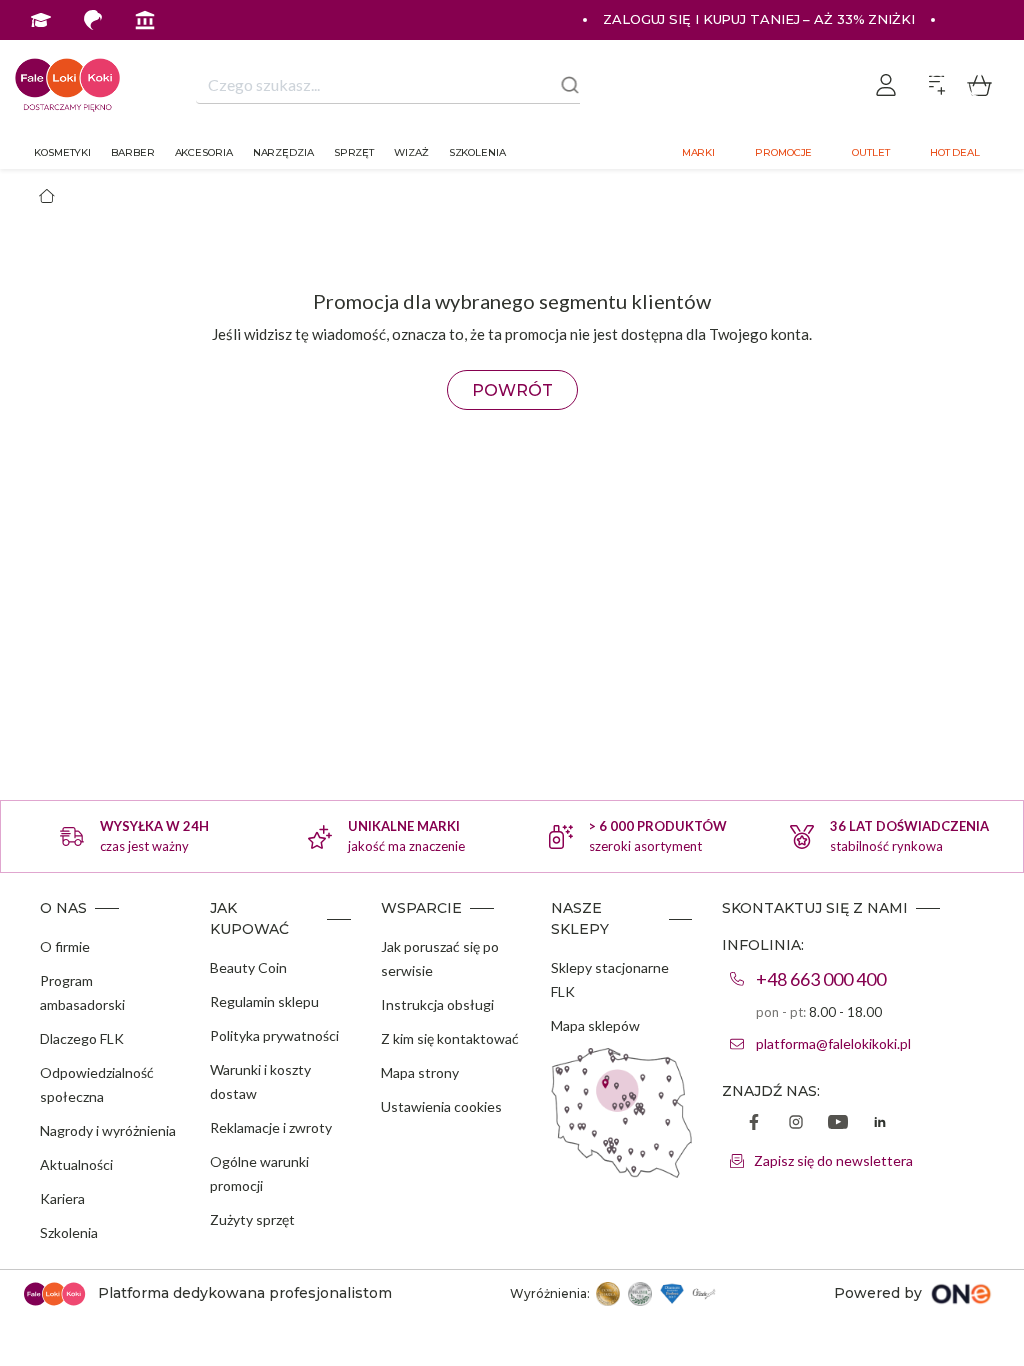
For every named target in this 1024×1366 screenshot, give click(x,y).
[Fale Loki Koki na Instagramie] (796, 1124)
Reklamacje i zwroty (271, 1127)
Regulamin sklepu (264, 1001)
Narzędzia (283, 152)
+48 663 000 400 (821, 979)
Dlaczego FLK (82, 1038)
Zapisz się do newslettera (833, 1160)
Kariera (62, 1198)
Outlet (870, 152)
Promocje (783, 152)
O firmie (65, 946)
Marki (699, 152)
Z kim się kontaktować (450, 1038)
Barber (132, 152)
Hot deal (955, 152)
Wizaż (411, 152)
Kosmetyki (62, 152)
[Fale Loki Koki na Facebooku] (754, 1124)
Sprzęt (354, 152)
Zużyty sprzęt (252, 1219)
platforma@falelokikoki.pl (833, 1043)
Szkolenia (477, 152)
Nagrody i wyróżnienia (108, 1130)
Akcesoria (204, 152)
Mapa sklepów (595, 1025)
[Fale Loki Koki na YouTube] (838, 1124)
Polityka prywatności (274, 1035)
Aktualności (76, 1164)
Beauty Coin (248, 967)
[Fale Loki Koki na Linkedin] (880, 1124)
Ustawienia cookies (441, 1106)
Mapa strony (420, 1072)
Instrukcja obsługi (437, 1004)
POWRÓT (512, 390)
